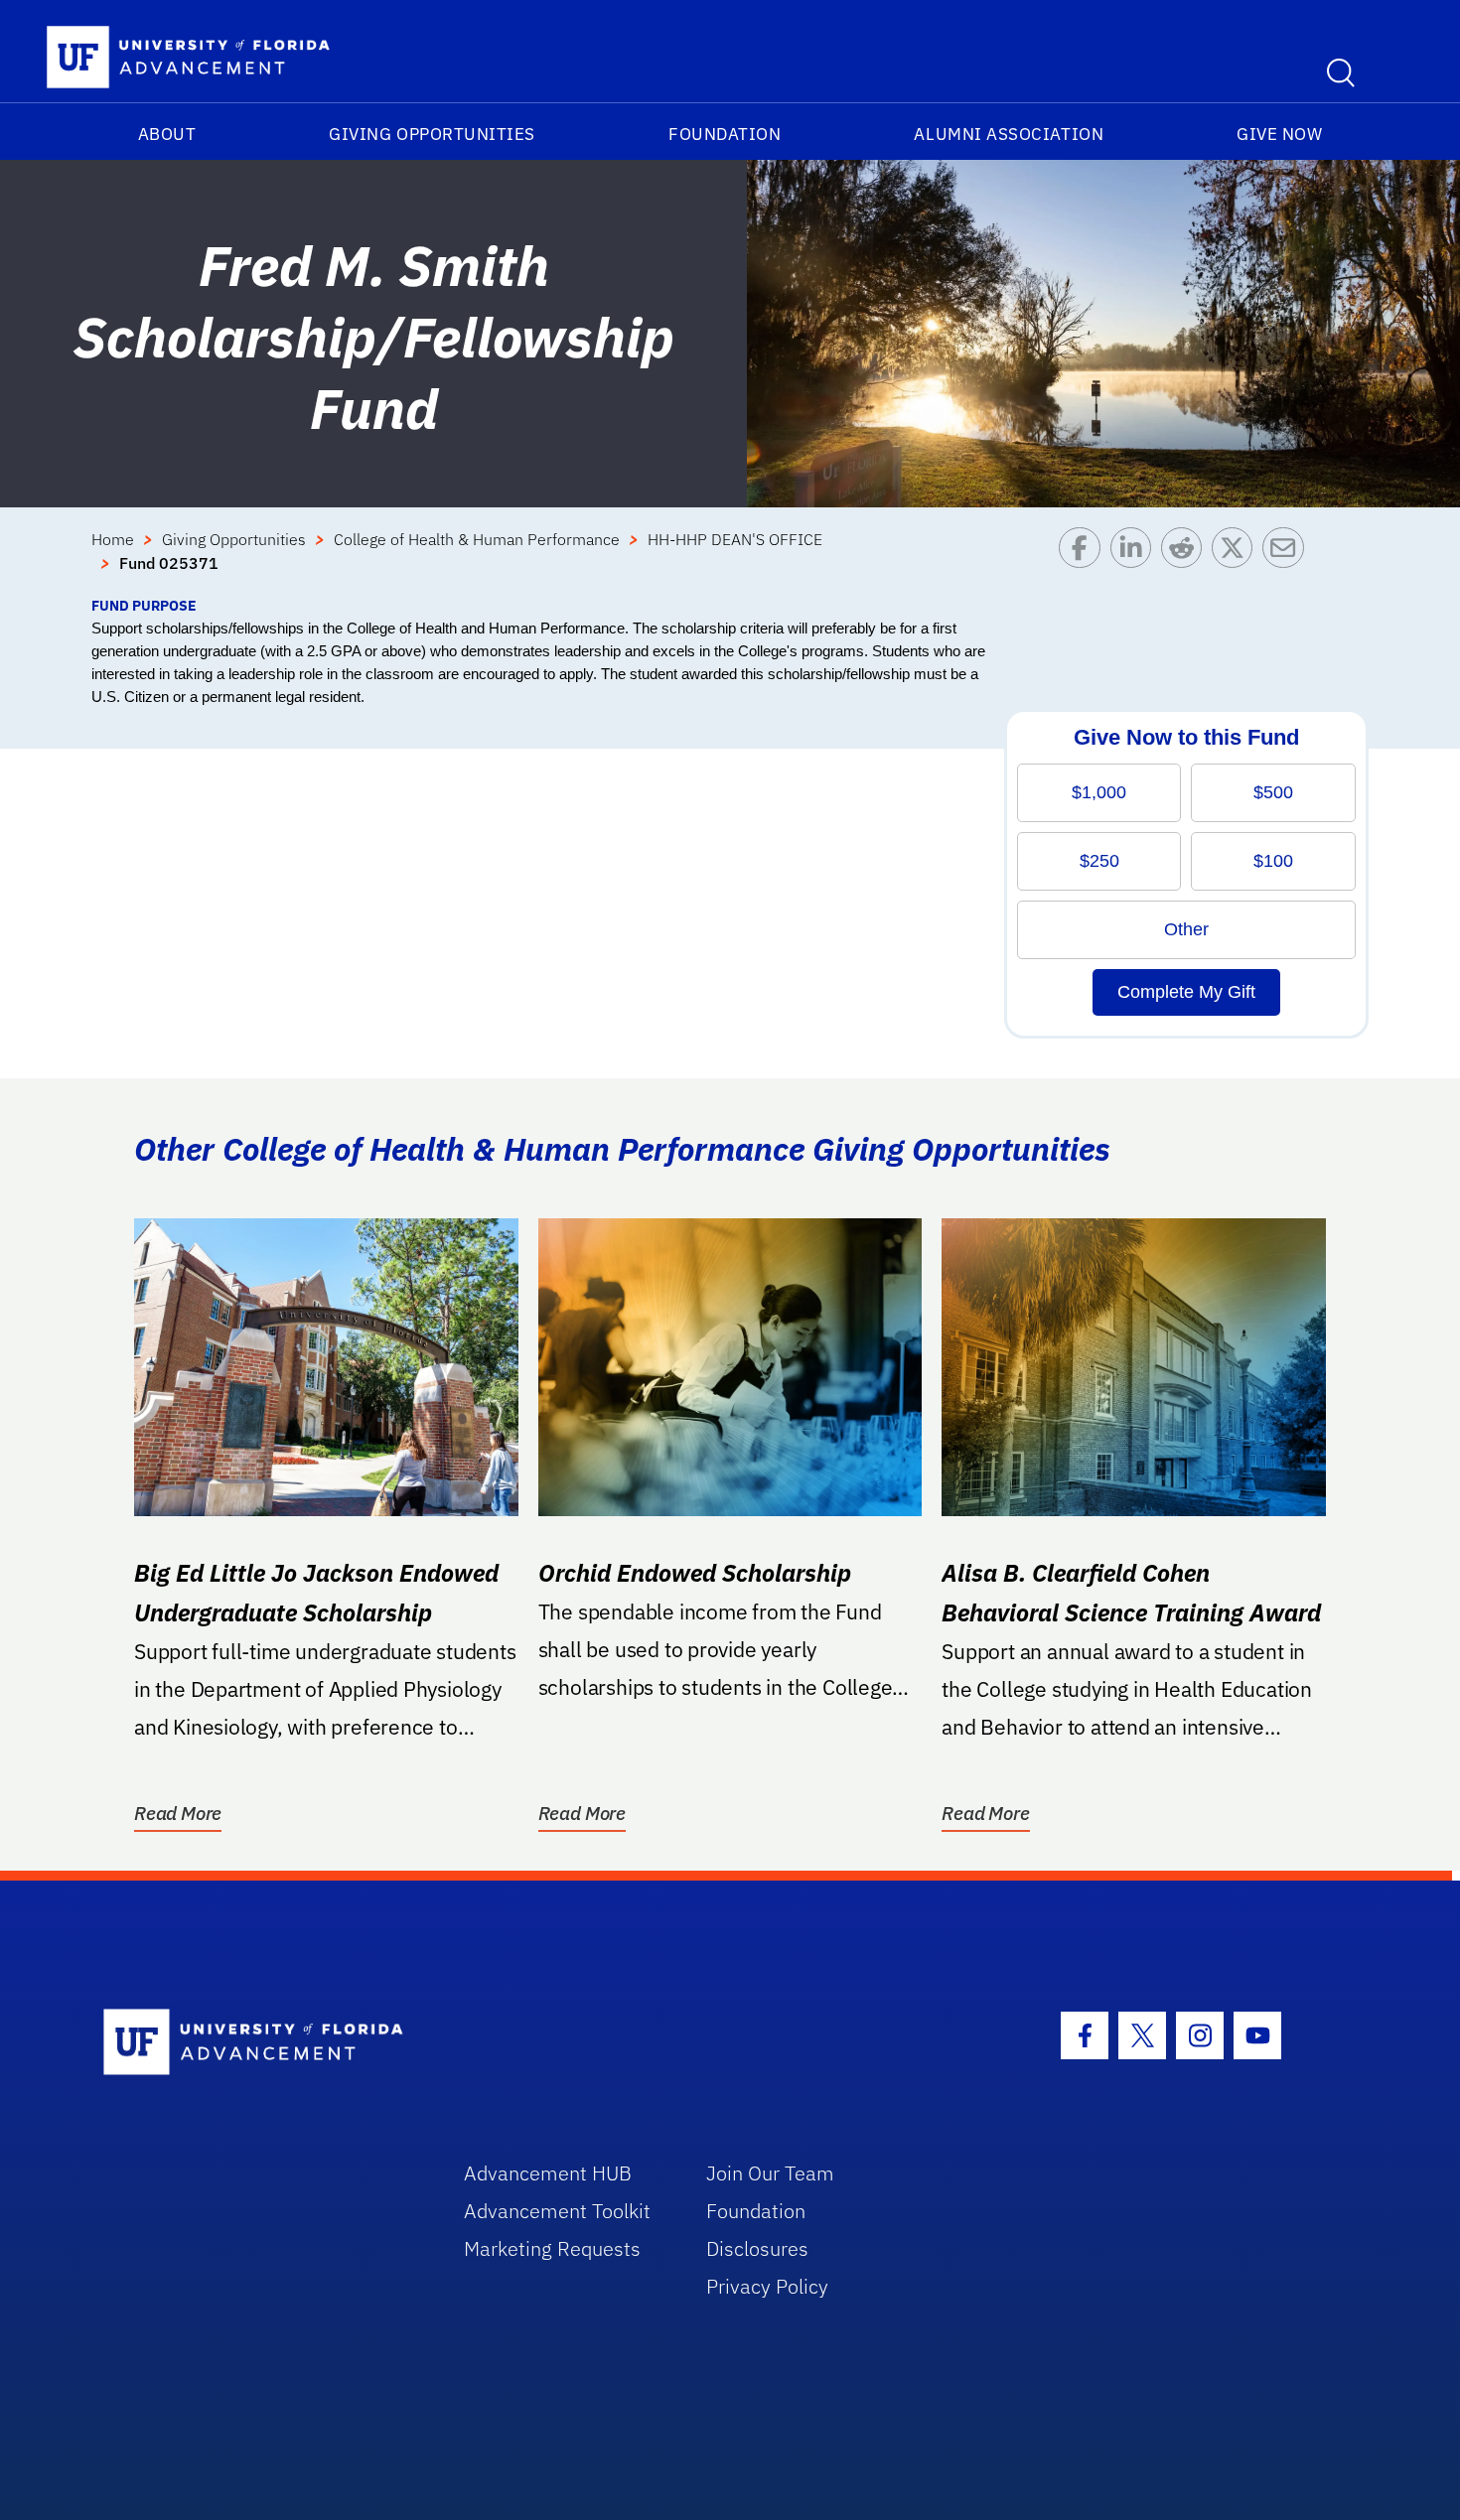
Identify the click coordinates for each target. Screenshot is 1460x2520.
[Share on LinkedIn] (1136, 561)
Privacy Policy (767, 2286)
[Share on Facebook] (1084, 561)
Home (113, 539)
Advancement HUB (548, 2173)
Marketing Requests (552, 2248)
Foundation (725, 134)
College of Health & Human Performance (477, 539)
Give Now (1279, 134)
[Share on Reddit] (1186, 561)
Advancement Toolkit (557, 2211)
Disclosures (757, 2248)
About (167, 134)
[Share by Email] (1288, 561)
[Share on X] (1237, 561)
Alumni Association (1009, 134)
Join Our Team (770, 2173)
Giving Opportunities (432, 134)
